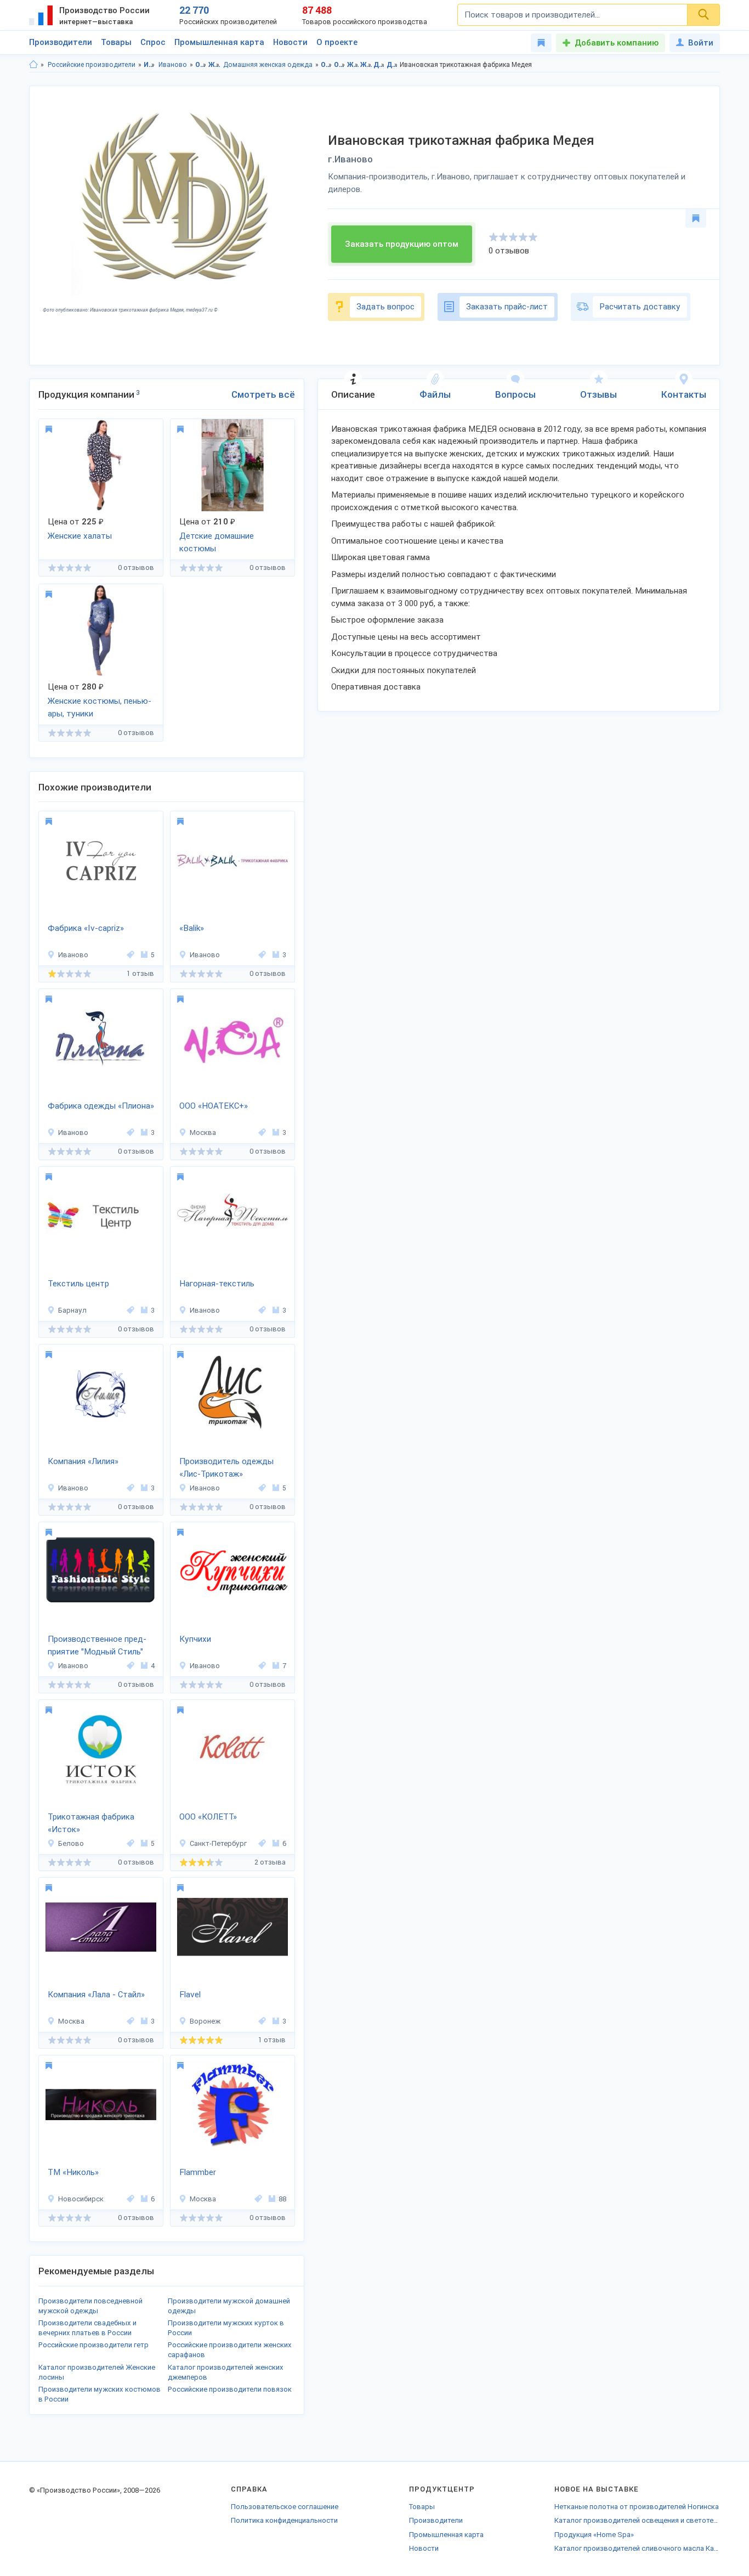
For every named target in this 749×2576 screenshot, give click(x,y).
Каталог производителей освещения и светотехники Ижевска (637, 2520)
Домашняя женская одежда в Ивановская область (379, 65)
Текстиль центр (78, 1284)
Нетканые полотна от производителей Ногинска (637, 2507)
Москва (203, 1132)
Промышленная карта (219, 42)
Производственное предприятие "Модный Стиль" (97, 1645)
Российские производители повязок (230, 2389)
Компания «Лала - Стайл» (96, 1995)
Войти (701, 43)
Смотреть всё (263, 394)
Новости (290, 42)
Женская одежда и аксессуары (214, 65)
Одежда (201, 65)
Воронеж (205, 2021)
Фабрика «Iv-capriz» (86, 928)
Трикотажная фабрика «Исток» (91, 1823)
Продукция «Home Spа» (594, 2535)
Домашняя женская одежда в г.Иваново (392, 65)
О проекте (337, 42)
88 (282, 2199)
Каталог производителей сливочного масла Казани (637, 2548)
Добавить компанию (617, 43)
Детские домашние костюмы (217, 542)
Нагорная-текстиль (217, 1284)
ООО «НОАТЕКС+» (214, 1106)
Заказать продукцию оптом (402, 244)
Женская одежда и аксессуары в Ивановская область (353, 65)
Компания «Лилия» (83, 1461)
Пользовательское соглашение (285, 2507)
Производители (61, 42)
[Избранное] (541, 43)
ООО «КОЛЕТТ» (208, 1817)
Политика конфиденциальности (284, 2520)
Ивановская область (149, 65)
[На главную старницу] (33, 65)
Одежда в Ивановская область (327, 65)
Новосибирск (81, 2199)
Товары (116, 42)
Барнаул (72, 1310)
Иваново (173, 65)
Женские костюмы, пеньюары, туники (100, 707)
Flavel (190, 1995)
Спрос (153, 42)
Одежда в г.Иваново (340, 65)
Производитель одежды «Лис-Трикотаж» (226, 1468)
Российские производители (92, 65)
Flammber (198, 2172)
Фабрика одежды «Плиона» (101, 1106)
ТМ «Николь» (73, 2172)
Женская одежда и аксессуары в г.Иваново (366, 65)
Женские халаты (80, 536)
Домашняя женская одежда (268, 65)
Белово (71, 1843)
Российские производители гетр (93, 2345)
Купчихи (195, 1639)
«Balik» (192, 928)
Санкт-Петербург (218, 1843)
